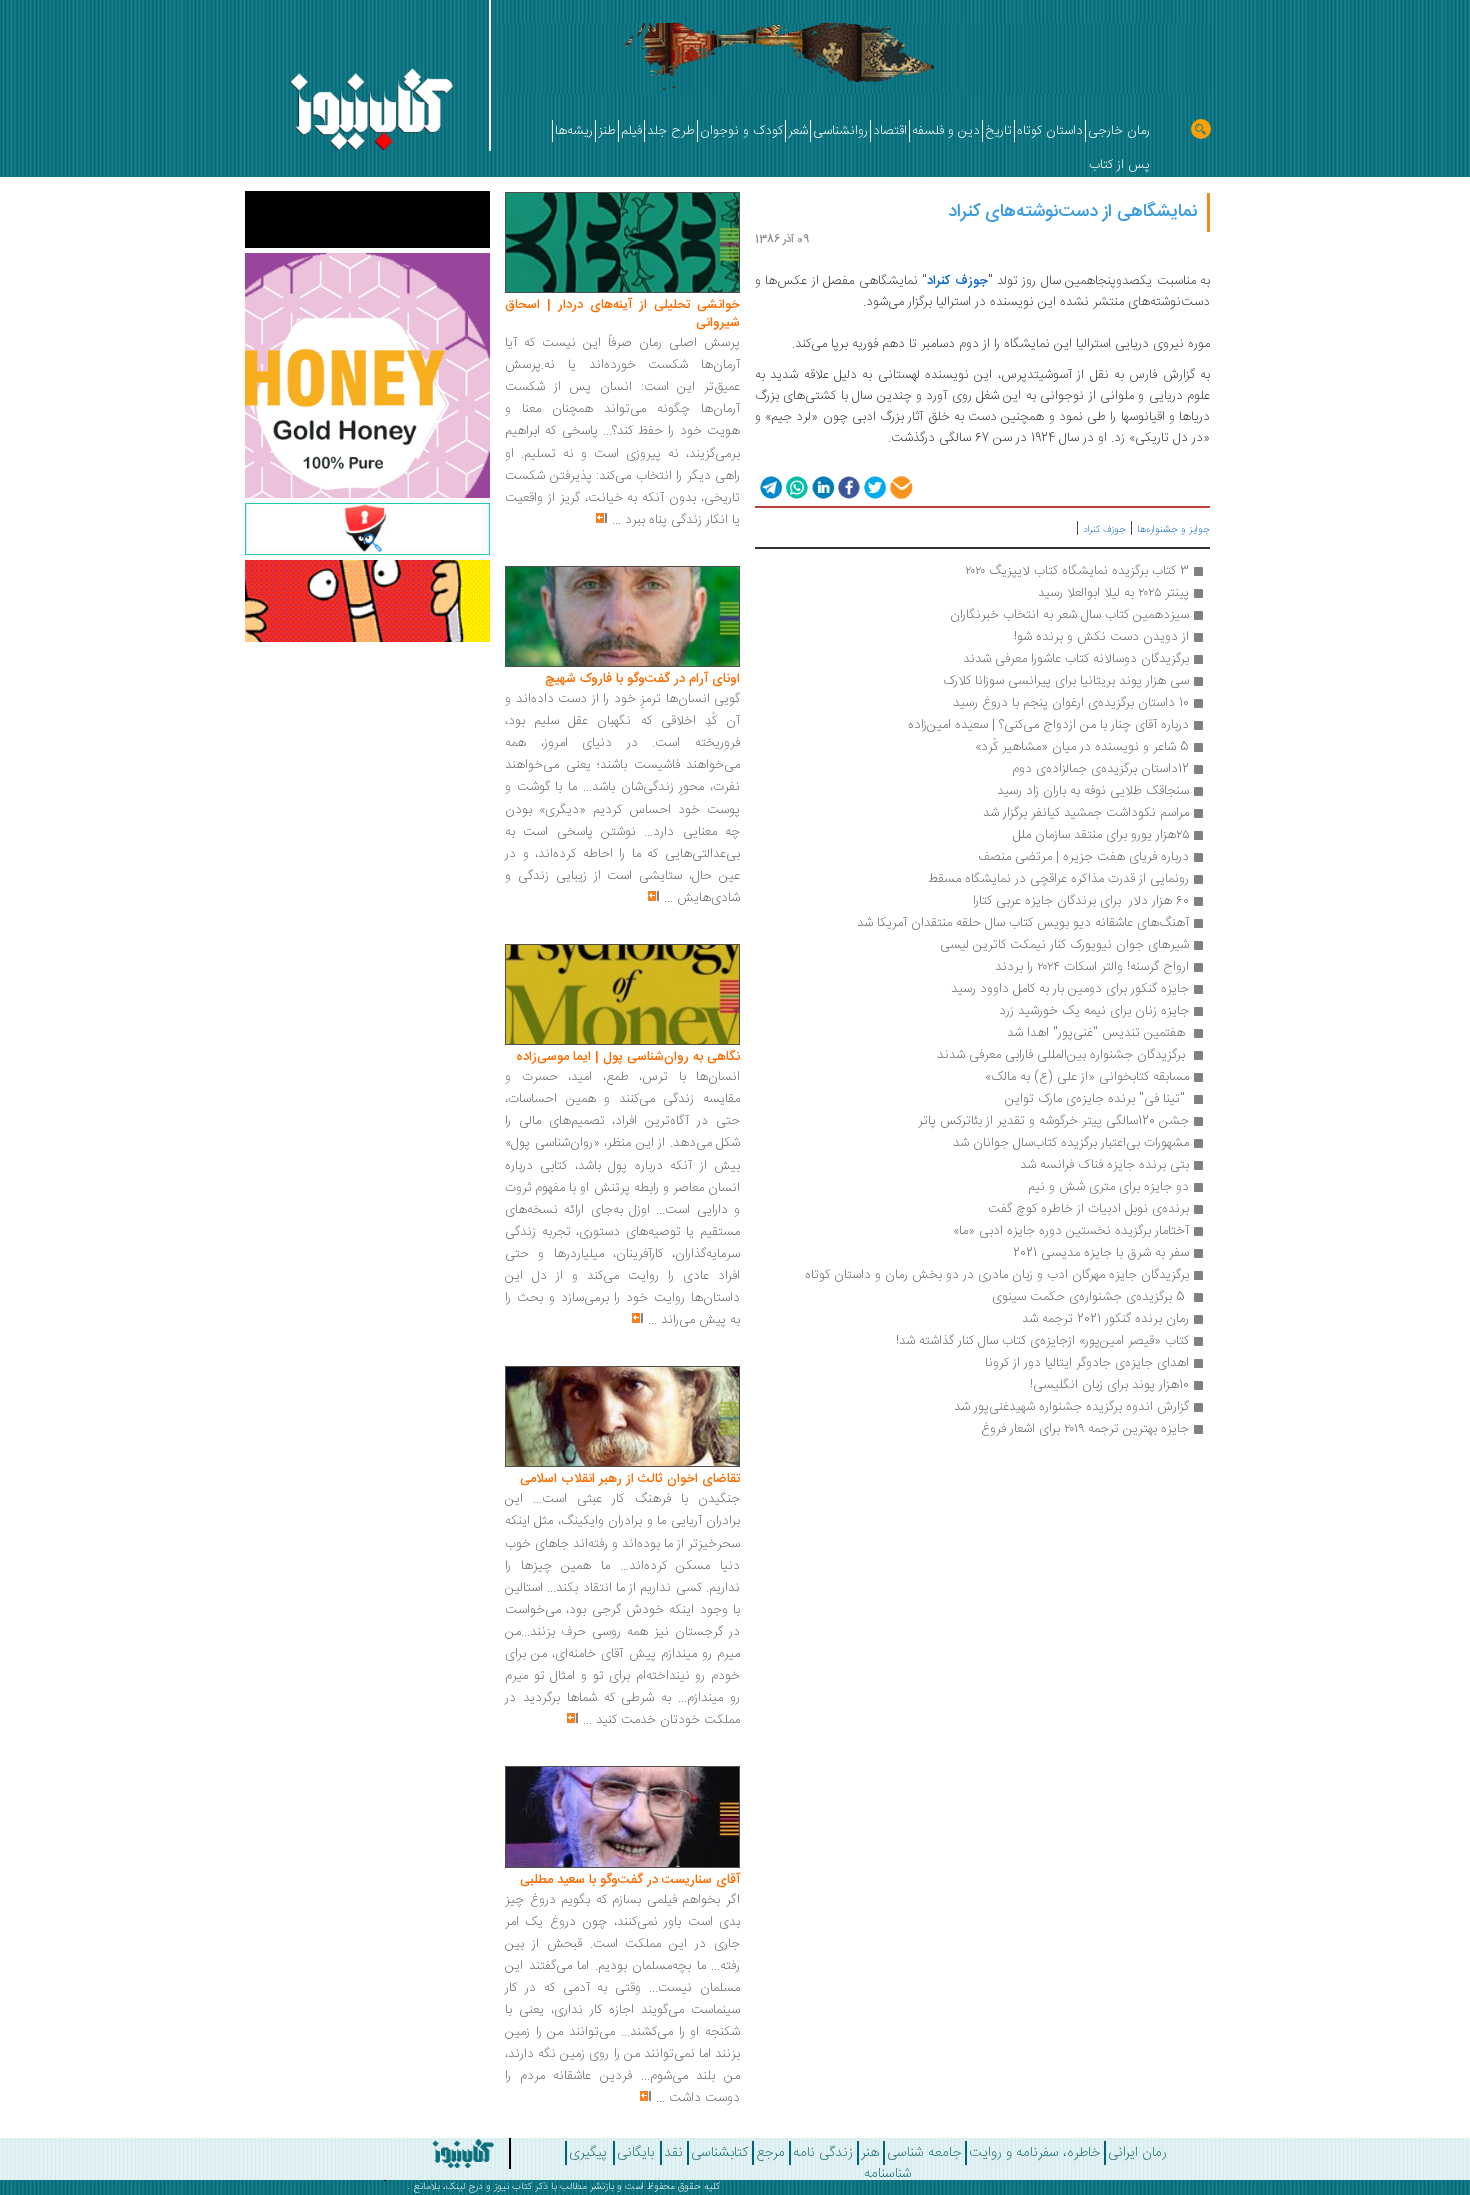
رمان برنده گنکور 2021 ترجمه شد (1105, 1319)
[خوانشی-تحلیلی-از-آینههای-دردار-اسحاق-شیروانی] (622, 243)
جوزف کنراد (957, 281)
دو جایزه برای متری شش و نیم (1106, 1187)
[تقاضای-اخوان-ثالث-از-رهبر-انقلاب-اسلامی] (622, 1417)
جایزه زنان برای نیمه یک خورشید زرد (1094, 1011)
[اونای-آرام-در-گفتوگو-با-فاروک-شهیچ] (622, 617)
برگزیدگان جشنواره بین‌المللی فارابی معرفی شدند (1063, 1055)
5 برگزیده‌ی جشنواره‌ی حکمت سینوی (1088, 1297)
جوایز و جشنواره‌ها (1173, 530)
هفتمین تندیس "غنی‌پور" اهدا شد (1096, 1033)
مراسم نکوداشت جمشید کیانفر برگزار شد (1086, 813)
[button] (769, 486)
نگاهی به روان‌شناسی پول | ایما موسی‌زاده (628, 1057)
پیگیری (588, 2153)
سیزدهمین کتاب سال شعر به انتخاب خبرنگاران (1069, 615)
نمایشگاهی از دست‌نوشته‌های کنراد (1072, 212)
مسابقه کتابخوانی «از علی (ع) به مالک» (1087, 1077)
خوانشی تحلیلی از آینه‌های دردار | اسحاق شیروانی (622, 314)
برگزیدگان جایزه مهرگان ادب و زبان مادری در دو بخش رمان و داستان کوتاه (997, 1275)
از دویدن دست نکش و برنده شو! (1101, 637)
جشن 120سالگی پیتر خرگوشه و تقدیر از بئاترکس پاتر (1053, 1121)
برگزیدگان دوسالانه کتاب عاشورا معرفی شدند (1076, 659)
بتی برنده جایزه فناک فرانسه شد (1104, 1165)
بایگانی (635, 2153)
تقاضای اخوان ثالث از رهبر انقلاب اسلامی (630, 1479)
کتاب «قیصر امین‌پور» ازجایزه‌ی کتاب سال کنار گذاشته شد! (1040, 1341)
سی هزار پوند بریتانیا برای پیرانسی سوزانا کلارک (1066, 681)
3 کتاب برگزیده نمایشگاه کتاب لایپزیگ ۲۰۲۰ (1077, 571)
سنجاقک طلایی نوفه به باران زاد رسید (1093, 791)
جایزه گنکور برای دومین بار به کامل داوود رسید (1070, 989)
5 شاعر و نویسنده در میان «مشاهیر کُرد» (1080, 747)
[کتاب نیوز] (408, 2154)
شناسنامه (888, 2174)
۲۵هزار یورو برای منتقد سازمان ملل (1101, 835)
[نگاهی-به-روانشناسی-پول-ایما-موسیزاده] (622, 995)
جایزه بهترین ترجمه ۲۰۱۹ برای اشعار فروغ (1085, 1429)
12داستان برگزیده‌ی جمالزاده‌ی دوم (1100, 769)
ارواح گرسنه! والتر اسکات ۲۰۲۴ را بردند (1092, 967)
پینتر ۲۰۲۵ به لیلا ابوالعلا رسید (1113, 593)
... (616, 520)
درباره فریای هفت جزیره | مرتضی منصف (1083, 857)
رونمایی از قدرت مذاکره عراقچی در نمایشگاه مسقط (1058, 879)
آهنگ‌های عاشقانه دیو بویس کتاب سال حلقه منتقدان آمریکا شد (1023, 923)
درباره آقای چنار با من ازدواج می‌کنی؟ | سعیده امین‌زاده (1048, 725)
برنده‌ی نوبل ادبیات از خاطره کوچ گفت (1088, 1209)
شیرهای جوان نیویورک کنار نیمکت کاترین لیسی (1064, 945)
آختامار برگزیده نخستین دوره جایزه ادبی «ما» (1071, 1231)
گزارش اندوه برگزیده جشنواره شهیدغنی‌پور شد (1071, 1407)
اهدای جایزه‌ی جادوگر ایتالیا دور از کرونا (1087, 1363)
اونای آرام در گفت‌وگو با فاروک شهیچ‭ (642, 679)
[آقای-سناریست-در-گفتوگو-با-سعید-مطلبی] (622, 1818)
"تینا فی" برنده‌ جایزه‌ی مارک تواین (1095, 1099)
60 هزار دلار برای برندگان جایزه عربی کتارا (1081, 901)
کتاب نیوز (513, 2187)
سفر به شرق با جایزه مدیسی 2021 (1099, 1253)
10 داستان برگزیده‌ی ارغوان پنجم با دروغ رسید (1071, 703)
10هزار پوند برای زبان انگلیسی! (1109, 1385)
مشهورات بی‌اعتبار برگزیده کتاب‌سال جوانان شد (1071, 1143)
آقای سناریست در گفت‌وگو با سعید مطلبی (630, 1880)
